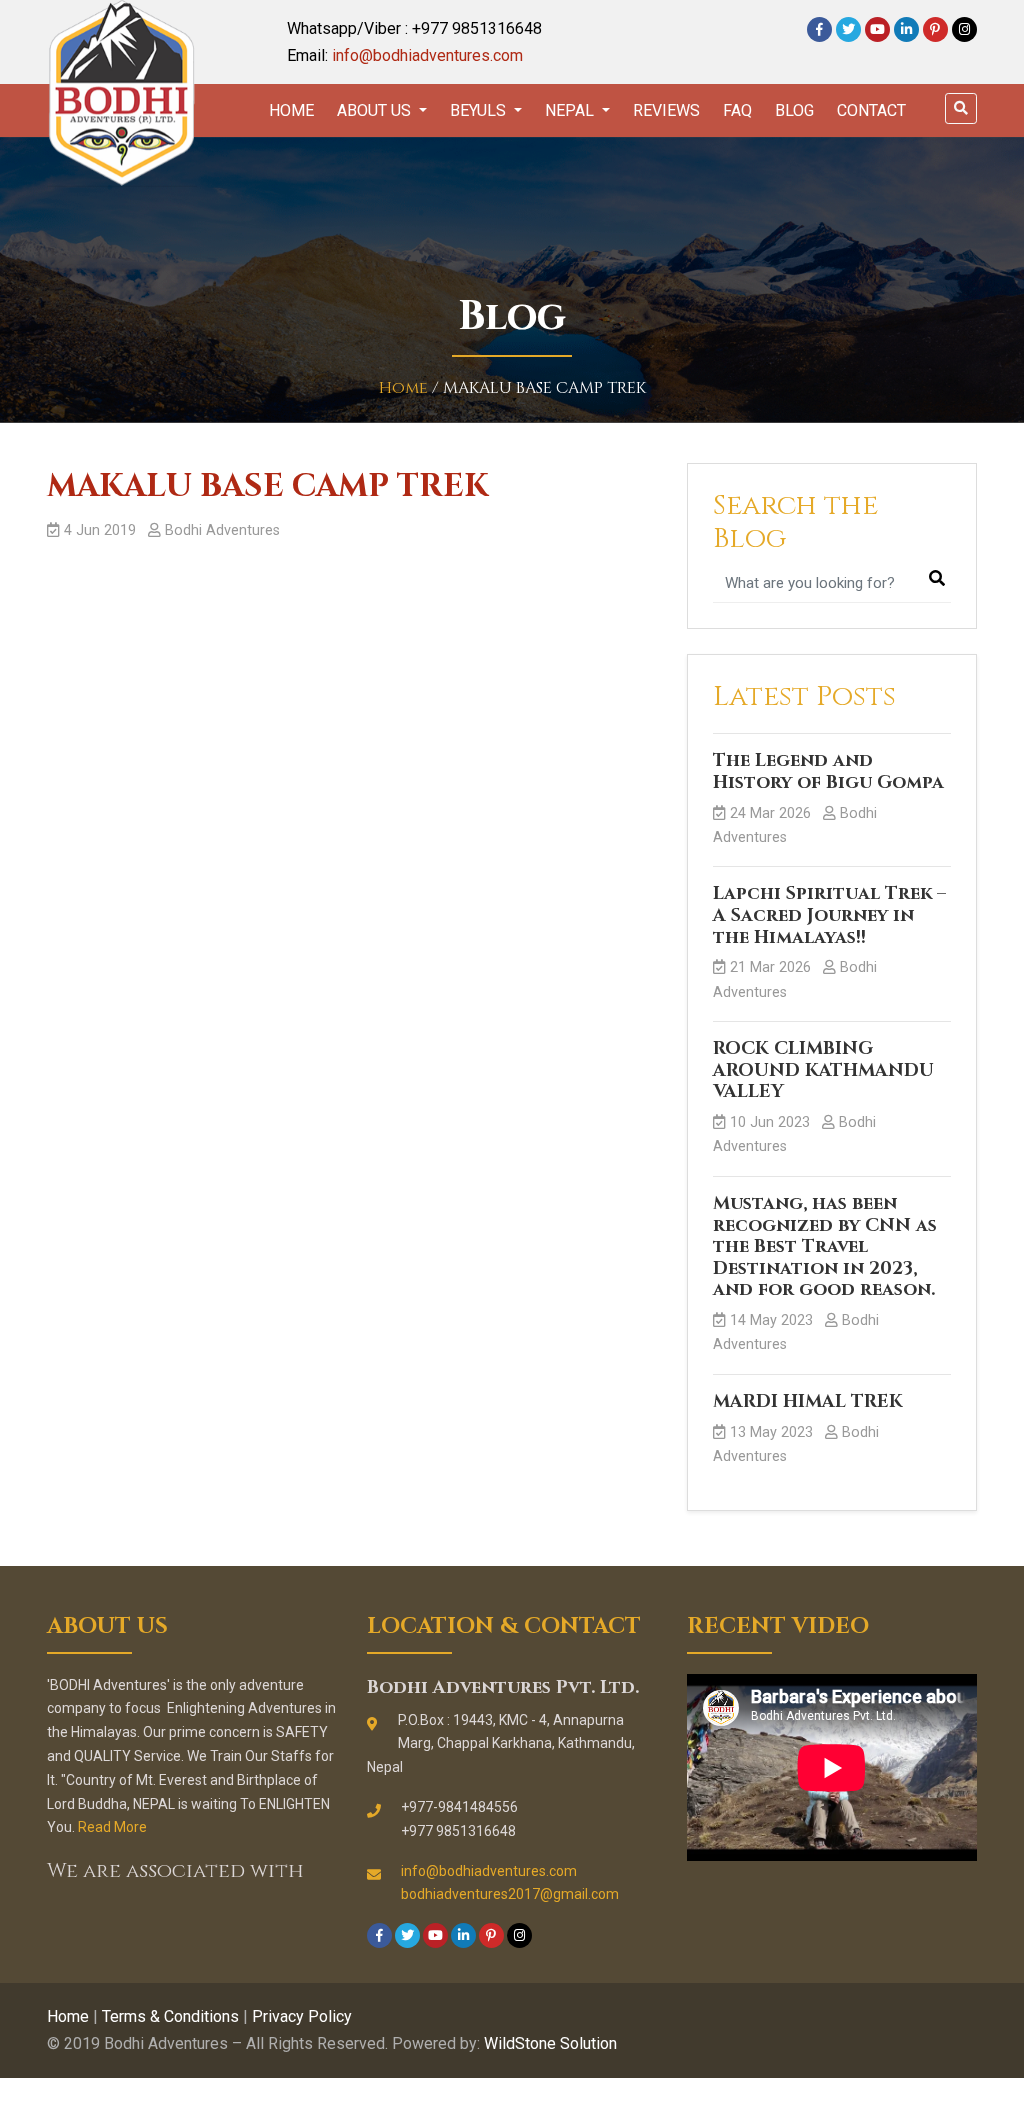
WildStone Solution (550, 2043)
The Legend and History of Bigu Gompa (828, 771)
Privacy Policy (302, 2016)
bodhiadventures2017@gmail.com (510, 1894)
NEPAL (571, 110)
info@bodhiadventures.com (427, 55)
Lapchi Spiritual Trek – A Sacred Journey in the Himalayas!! (829, 915)
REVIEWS (666, 110)
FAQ (737, 110)
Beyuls (480, 110)
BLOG (794, 110)
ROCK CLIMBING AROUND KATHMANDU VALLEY (823, 1070)
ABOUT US (376, 110)
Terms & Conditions (170, 2016)
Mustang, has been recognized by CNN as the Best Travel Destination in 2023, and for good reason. (825, 1246)
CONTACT (871, 110)
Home (291, 110)
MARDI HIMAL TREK (808, 1401)
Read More (112, 1827)
